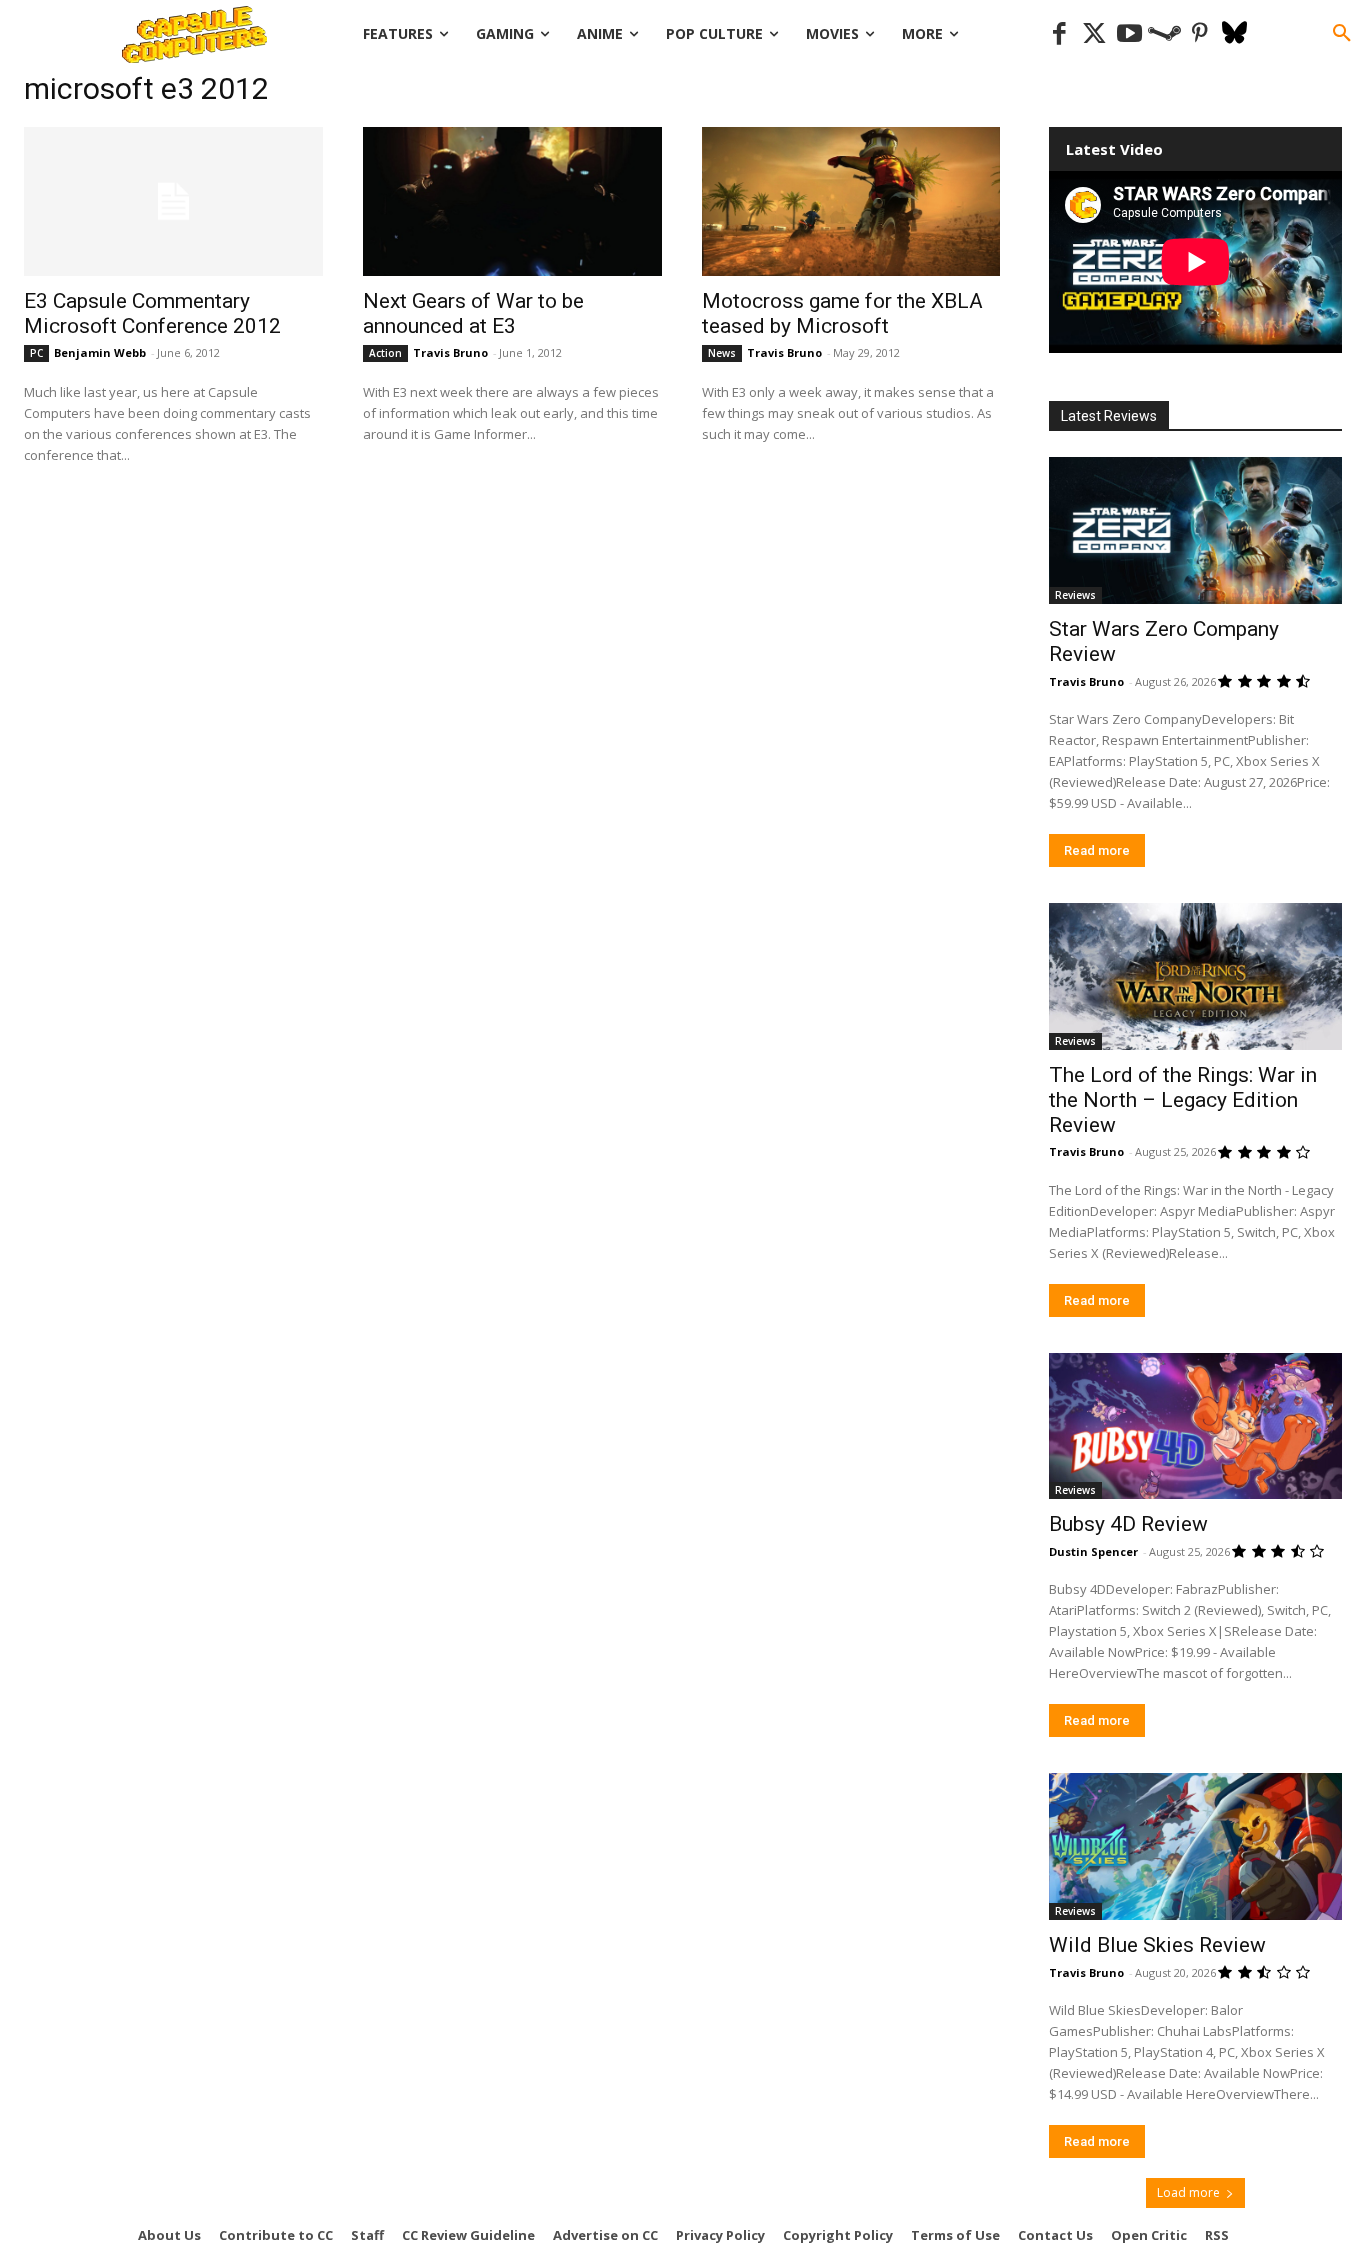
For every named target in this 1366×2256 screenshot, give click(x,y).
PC (36, 353)
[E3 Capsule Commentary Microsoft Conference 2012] (173, 201)
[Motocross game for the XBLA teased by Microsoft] (851, 201)
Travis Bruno (450, 352)
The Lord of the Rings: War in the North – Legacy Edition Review (1183, 1100)
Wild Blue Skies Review (1157, 1945)
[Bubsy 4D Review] (1196, 1426)
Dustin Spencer (1093, 1551)
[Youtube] (1129, 34)
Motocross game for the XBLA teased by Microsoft (842, 313)
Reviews (1075, 595)
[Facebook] (1059, 34)
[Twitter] (1094, 34)
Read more (1097, 850)
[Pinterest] (1199, 34)
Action (385, 353)
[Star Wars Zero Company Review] (1196, 530)
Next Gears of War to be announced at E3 (473, 313)
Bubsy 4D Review (1128, 1524)
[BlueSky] (1234, 34)
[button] (1342, 34)
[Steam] (1164, 34)
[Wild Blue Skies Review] (1196, 1846)
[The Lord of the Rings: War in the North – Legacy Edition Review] (1196, 976)
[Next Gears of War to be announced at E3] (512, 201)
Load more (1188, 2192)
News (722, 353)
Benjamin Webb (100, 352)
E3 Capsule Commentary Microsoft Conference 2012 (152, 313)
